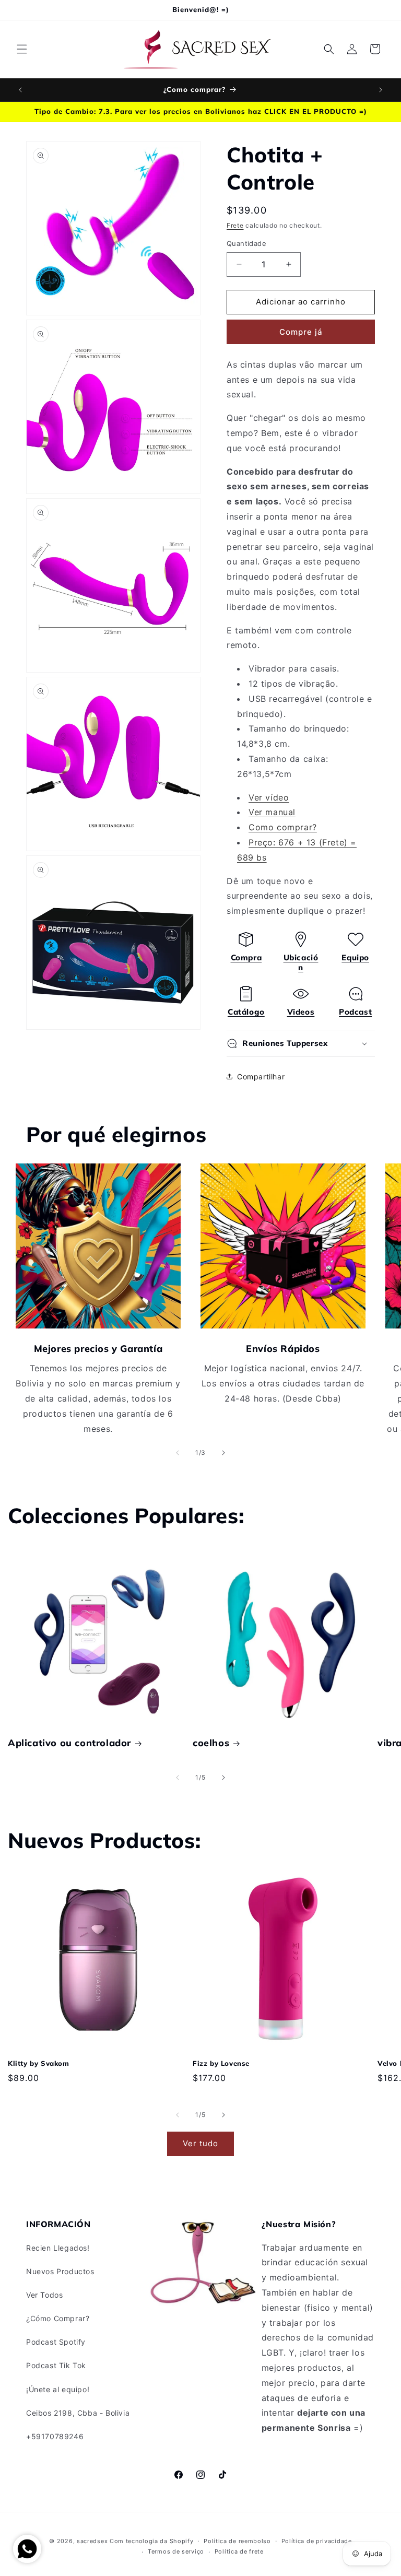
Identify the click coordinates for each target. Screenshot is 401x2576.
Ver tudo (200, 2143)
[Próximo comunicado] (381, 90)
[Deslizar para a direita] (223, 1453)
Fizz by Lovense (221, 2063)
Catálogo (246, 1012)
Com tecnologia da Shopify (152, 2541)
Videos (301, 1012)
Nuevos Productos (60, 2271)
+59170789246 (55, 2436)
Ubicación (301, 963)
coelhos (211, 1743)
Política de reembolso (237, 2541)
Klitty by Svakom (39, 2063)
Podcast (355, 1012)
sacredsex (92, 2541)
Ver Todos (44, 2295)
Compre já (301, 332)
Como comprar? (283, 827)
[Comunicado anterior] (20, 90)
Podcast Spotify (56, 2342)
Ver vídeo (269, 797)
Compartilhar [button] (261, 1077)
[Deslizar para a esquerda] (178, 1453)
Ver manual (272, 812)
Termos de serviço (176, 2551)
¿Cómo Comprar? (58, 2318)
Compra (246, 957)
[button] (22, 49)
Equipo (355, 957)
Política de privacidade (317, 2541)
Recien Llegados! (58, 2248)
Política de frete (239, 2551)
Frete (235, 225)
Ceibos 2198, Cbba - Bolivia (78, 2413)
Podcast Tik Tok (56, 2365)
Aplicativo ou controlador (69, 1743)
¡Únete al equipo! (58, 2389)
